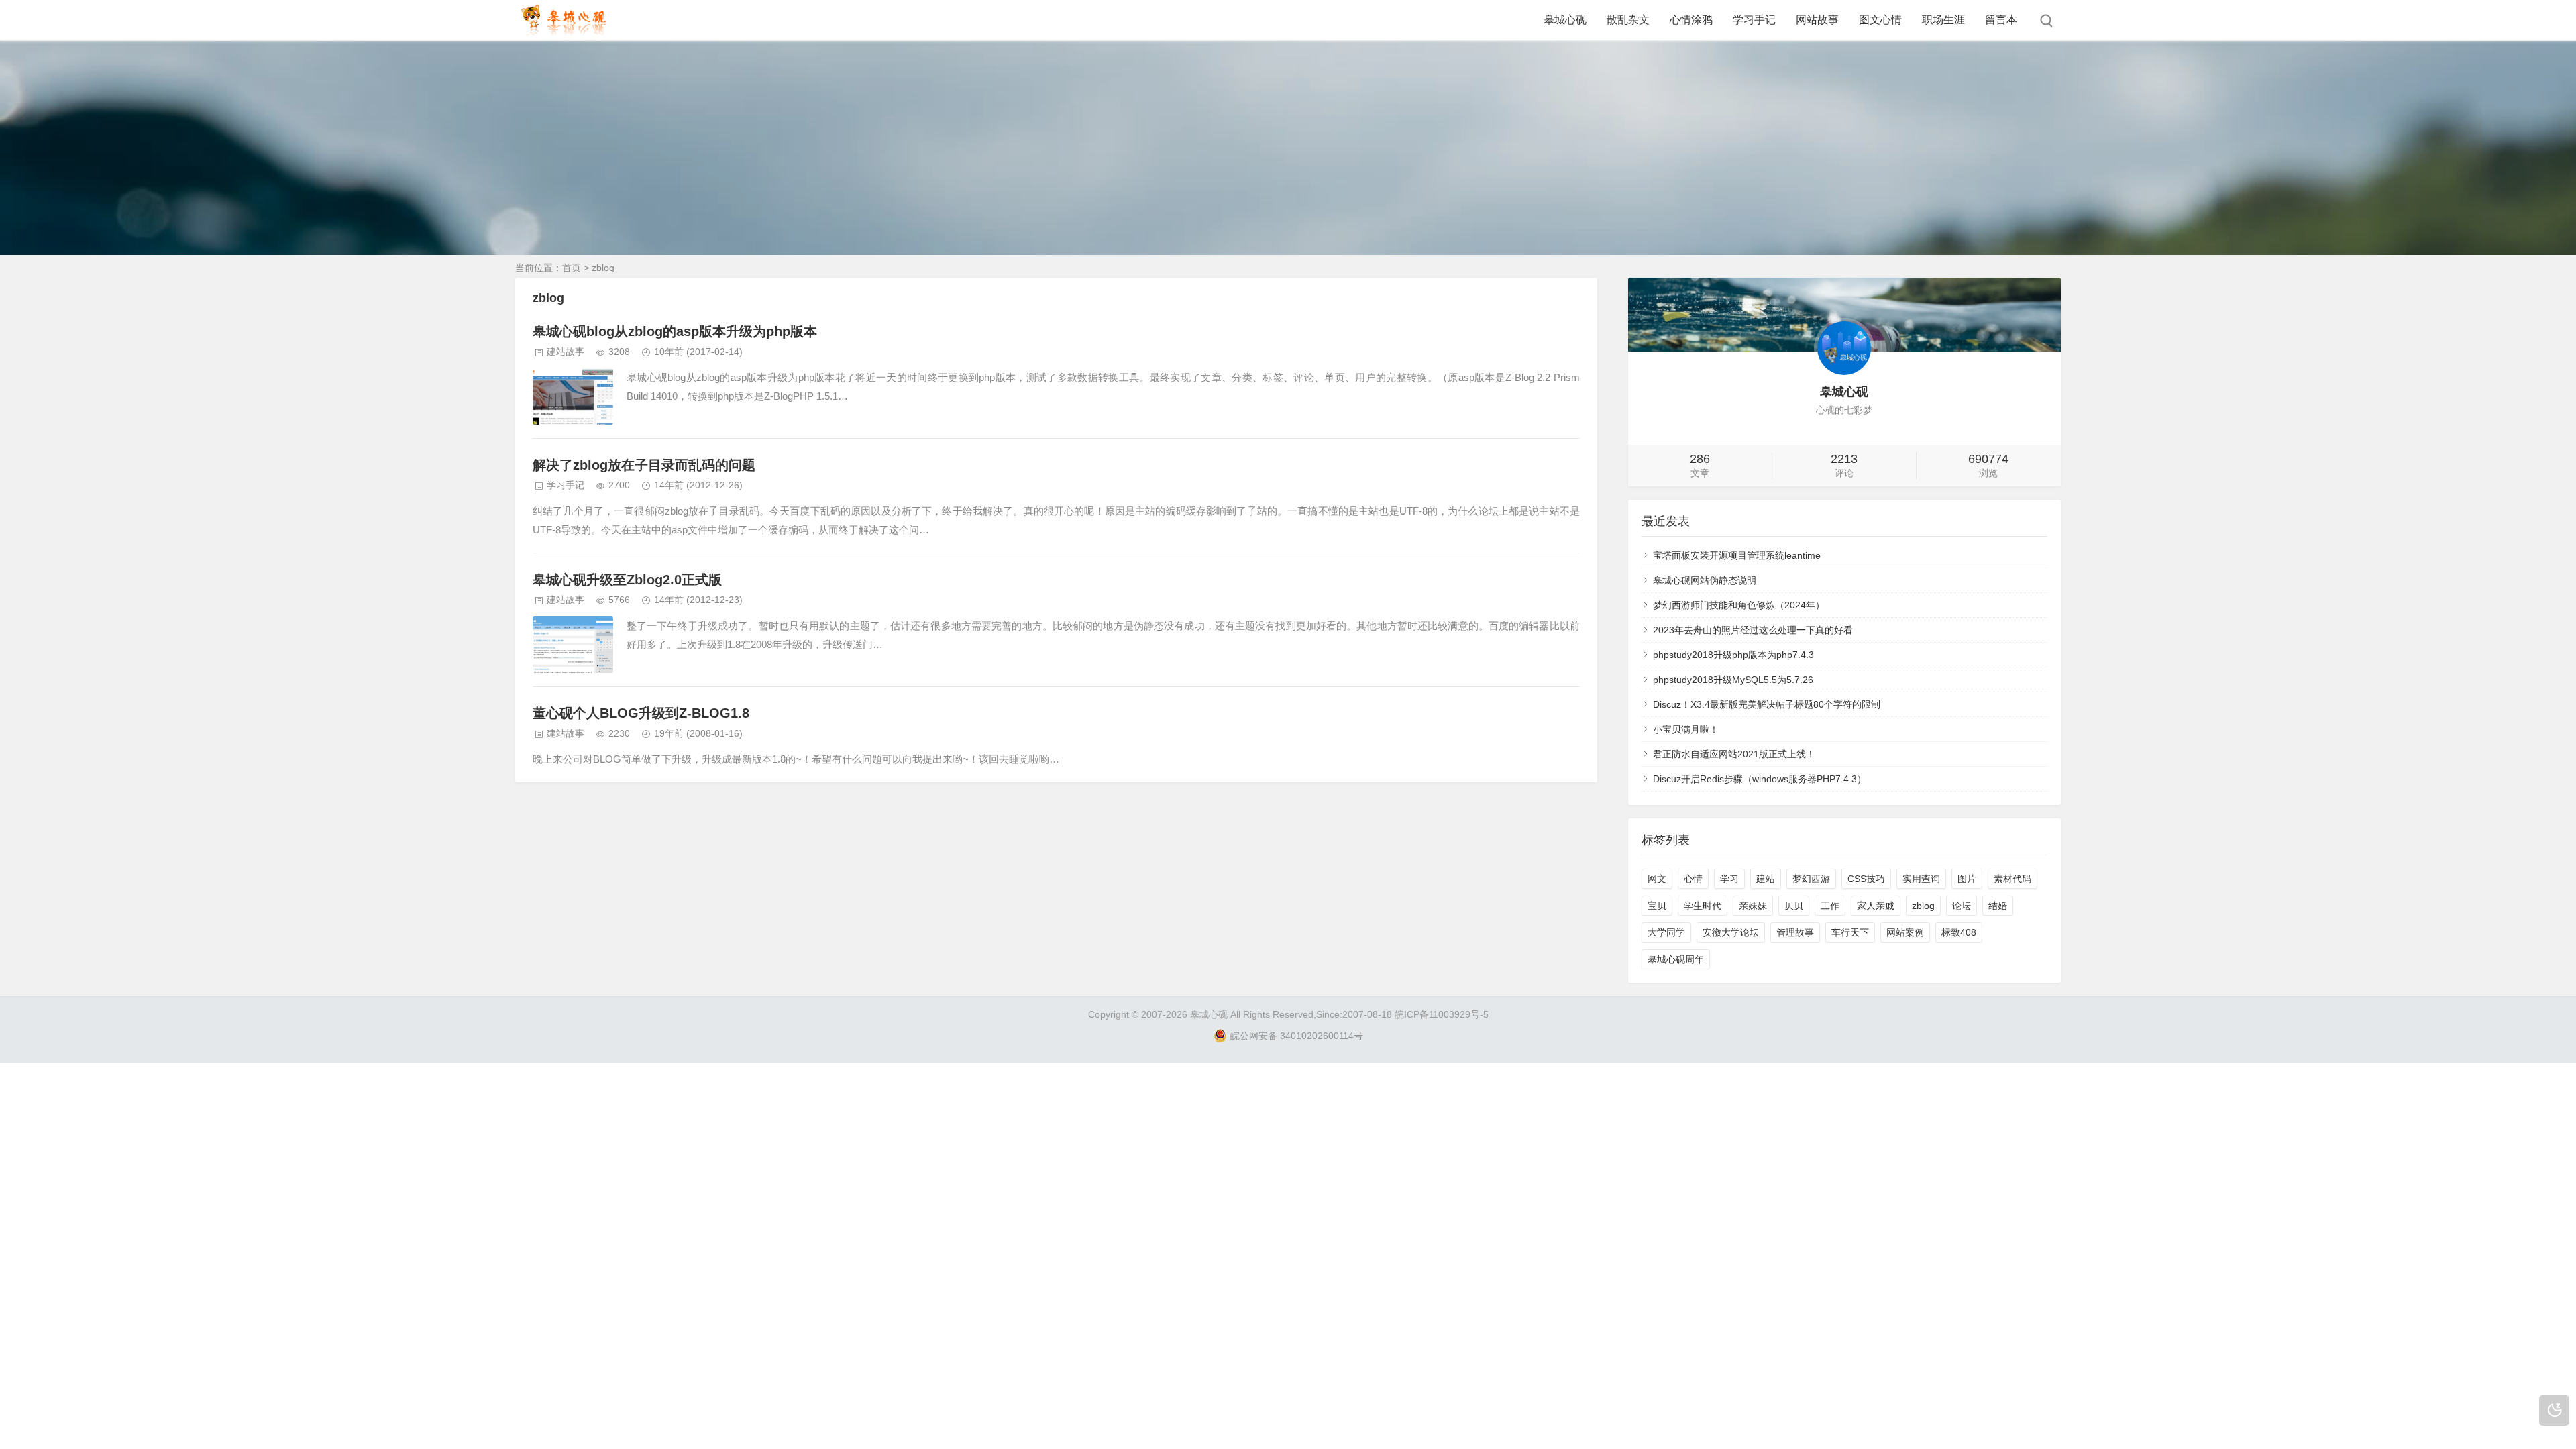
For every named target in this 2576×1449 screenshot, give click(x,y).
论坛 (1962, 906)
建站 (1766, 879)
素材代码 (2012, 879)
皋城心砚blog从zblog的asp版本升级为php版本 (675, 331)
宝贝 (1657, 906)
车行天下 (1850, 932)
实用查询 (1921, 879)
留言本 (2001, 20)
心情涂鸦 (1691, 20)
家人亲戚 (1876, 906)
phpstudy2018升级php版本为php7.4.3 (1733, 655)
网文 (1657, 879)
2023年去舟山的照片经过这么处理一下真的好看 (1753, 630)
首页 (572, 268)
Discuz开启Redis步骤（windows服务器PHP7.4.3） (1760, 779)
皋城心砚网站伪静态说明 (1705, 580)
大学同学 (1666, 932)
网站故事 (1817, 20)
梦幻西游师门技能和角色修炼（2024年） (1739, 605)
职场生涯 (1943, 20)
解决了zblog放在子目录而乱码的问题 (644, 465)
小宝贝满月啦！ (1686, 729)
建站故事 (566, 352)
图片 (1967, 879)
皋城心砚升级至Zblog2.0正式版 (627, 580)
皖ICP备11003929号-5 (1442, 1014)
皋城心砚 (1565, 20)
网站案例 (1905, 932)
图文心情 (1880, 20)
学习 (1729, 879)
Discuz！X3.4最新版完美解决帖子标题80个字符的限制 (1767, 704)
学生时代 (1703, 906)
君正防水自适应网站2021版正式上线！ (1734, 754)
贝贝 (1794, 906)
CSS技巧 (1866, 879)
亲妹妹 (1753, 906)
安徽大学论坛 (1731, 932)
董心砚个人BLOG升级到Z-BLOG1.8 (641, 713)
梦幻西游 (1811, 879)
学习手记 (1754, 20)
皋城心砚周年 (1676, 959)
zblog (1923, 906)
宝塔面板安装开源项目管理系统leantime (1737, 555)
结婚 (1998, 906)
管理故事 (1795, 932)
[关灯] (2554, 1410)
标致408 (1959, 932)
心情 (1693, 879)
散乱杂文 (1628, 20)
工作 (1830, 906)
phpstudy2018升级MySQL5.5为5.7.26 (1733, 680)
